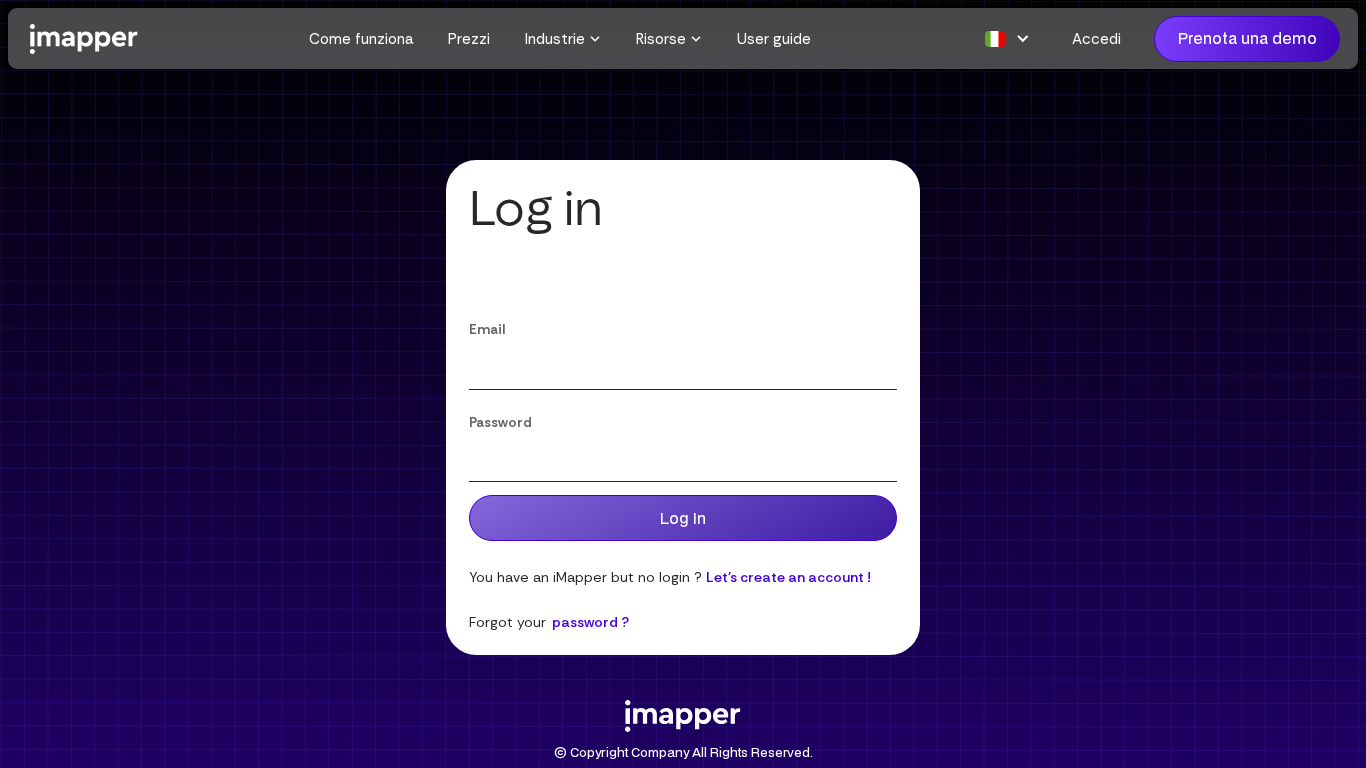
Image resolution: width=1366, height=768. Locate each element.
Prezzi (469, 39)
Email (487, 329)
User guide (774, 39)
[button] (563, 39)
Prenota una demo (1247, 38)
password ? (590, 622)
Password (500, 422)
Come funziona (361, 39)
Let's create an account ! (788, 577)
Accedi (1096, 39)
